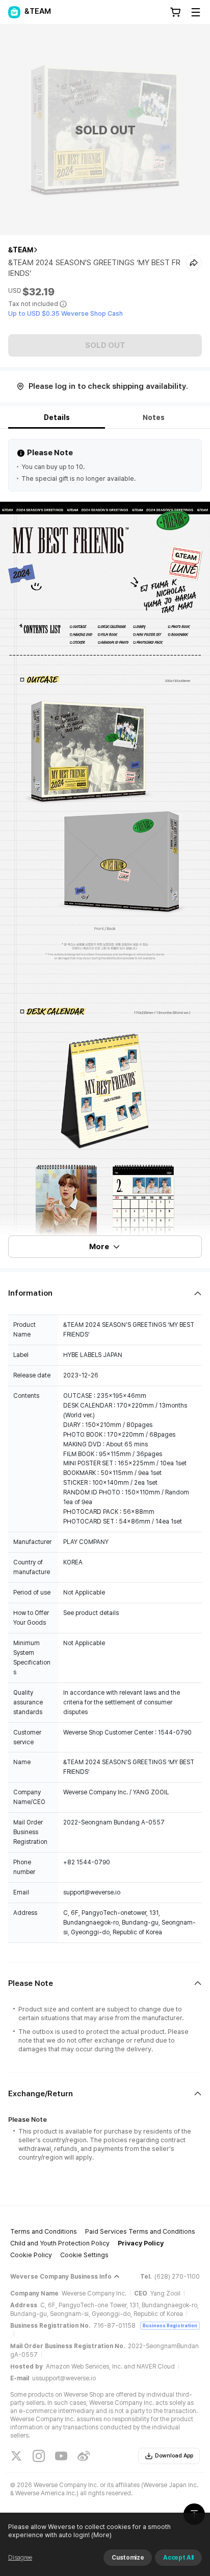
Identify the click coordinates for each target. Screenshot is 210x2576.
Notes (154, 417)
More (99, 1247)
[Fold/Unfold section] (105, 1293)
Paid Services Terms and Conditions (140, 2231)
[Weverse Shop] (14, 12)
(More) (101, 2535)
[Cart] (175, 12)
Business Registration (170, 2325)
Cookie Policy (31, 2255)
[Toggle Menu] (196, 12)
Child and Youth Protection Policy (60, 2243)
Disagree (20, 2558)
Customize (128, 2558)
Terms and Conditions (44, 2231)
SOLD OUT (105, 345)
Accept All (178, 2558)
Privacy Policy (141, 2243)
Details (57, 417)
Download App (174, 2456)
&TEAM (21, 250)
